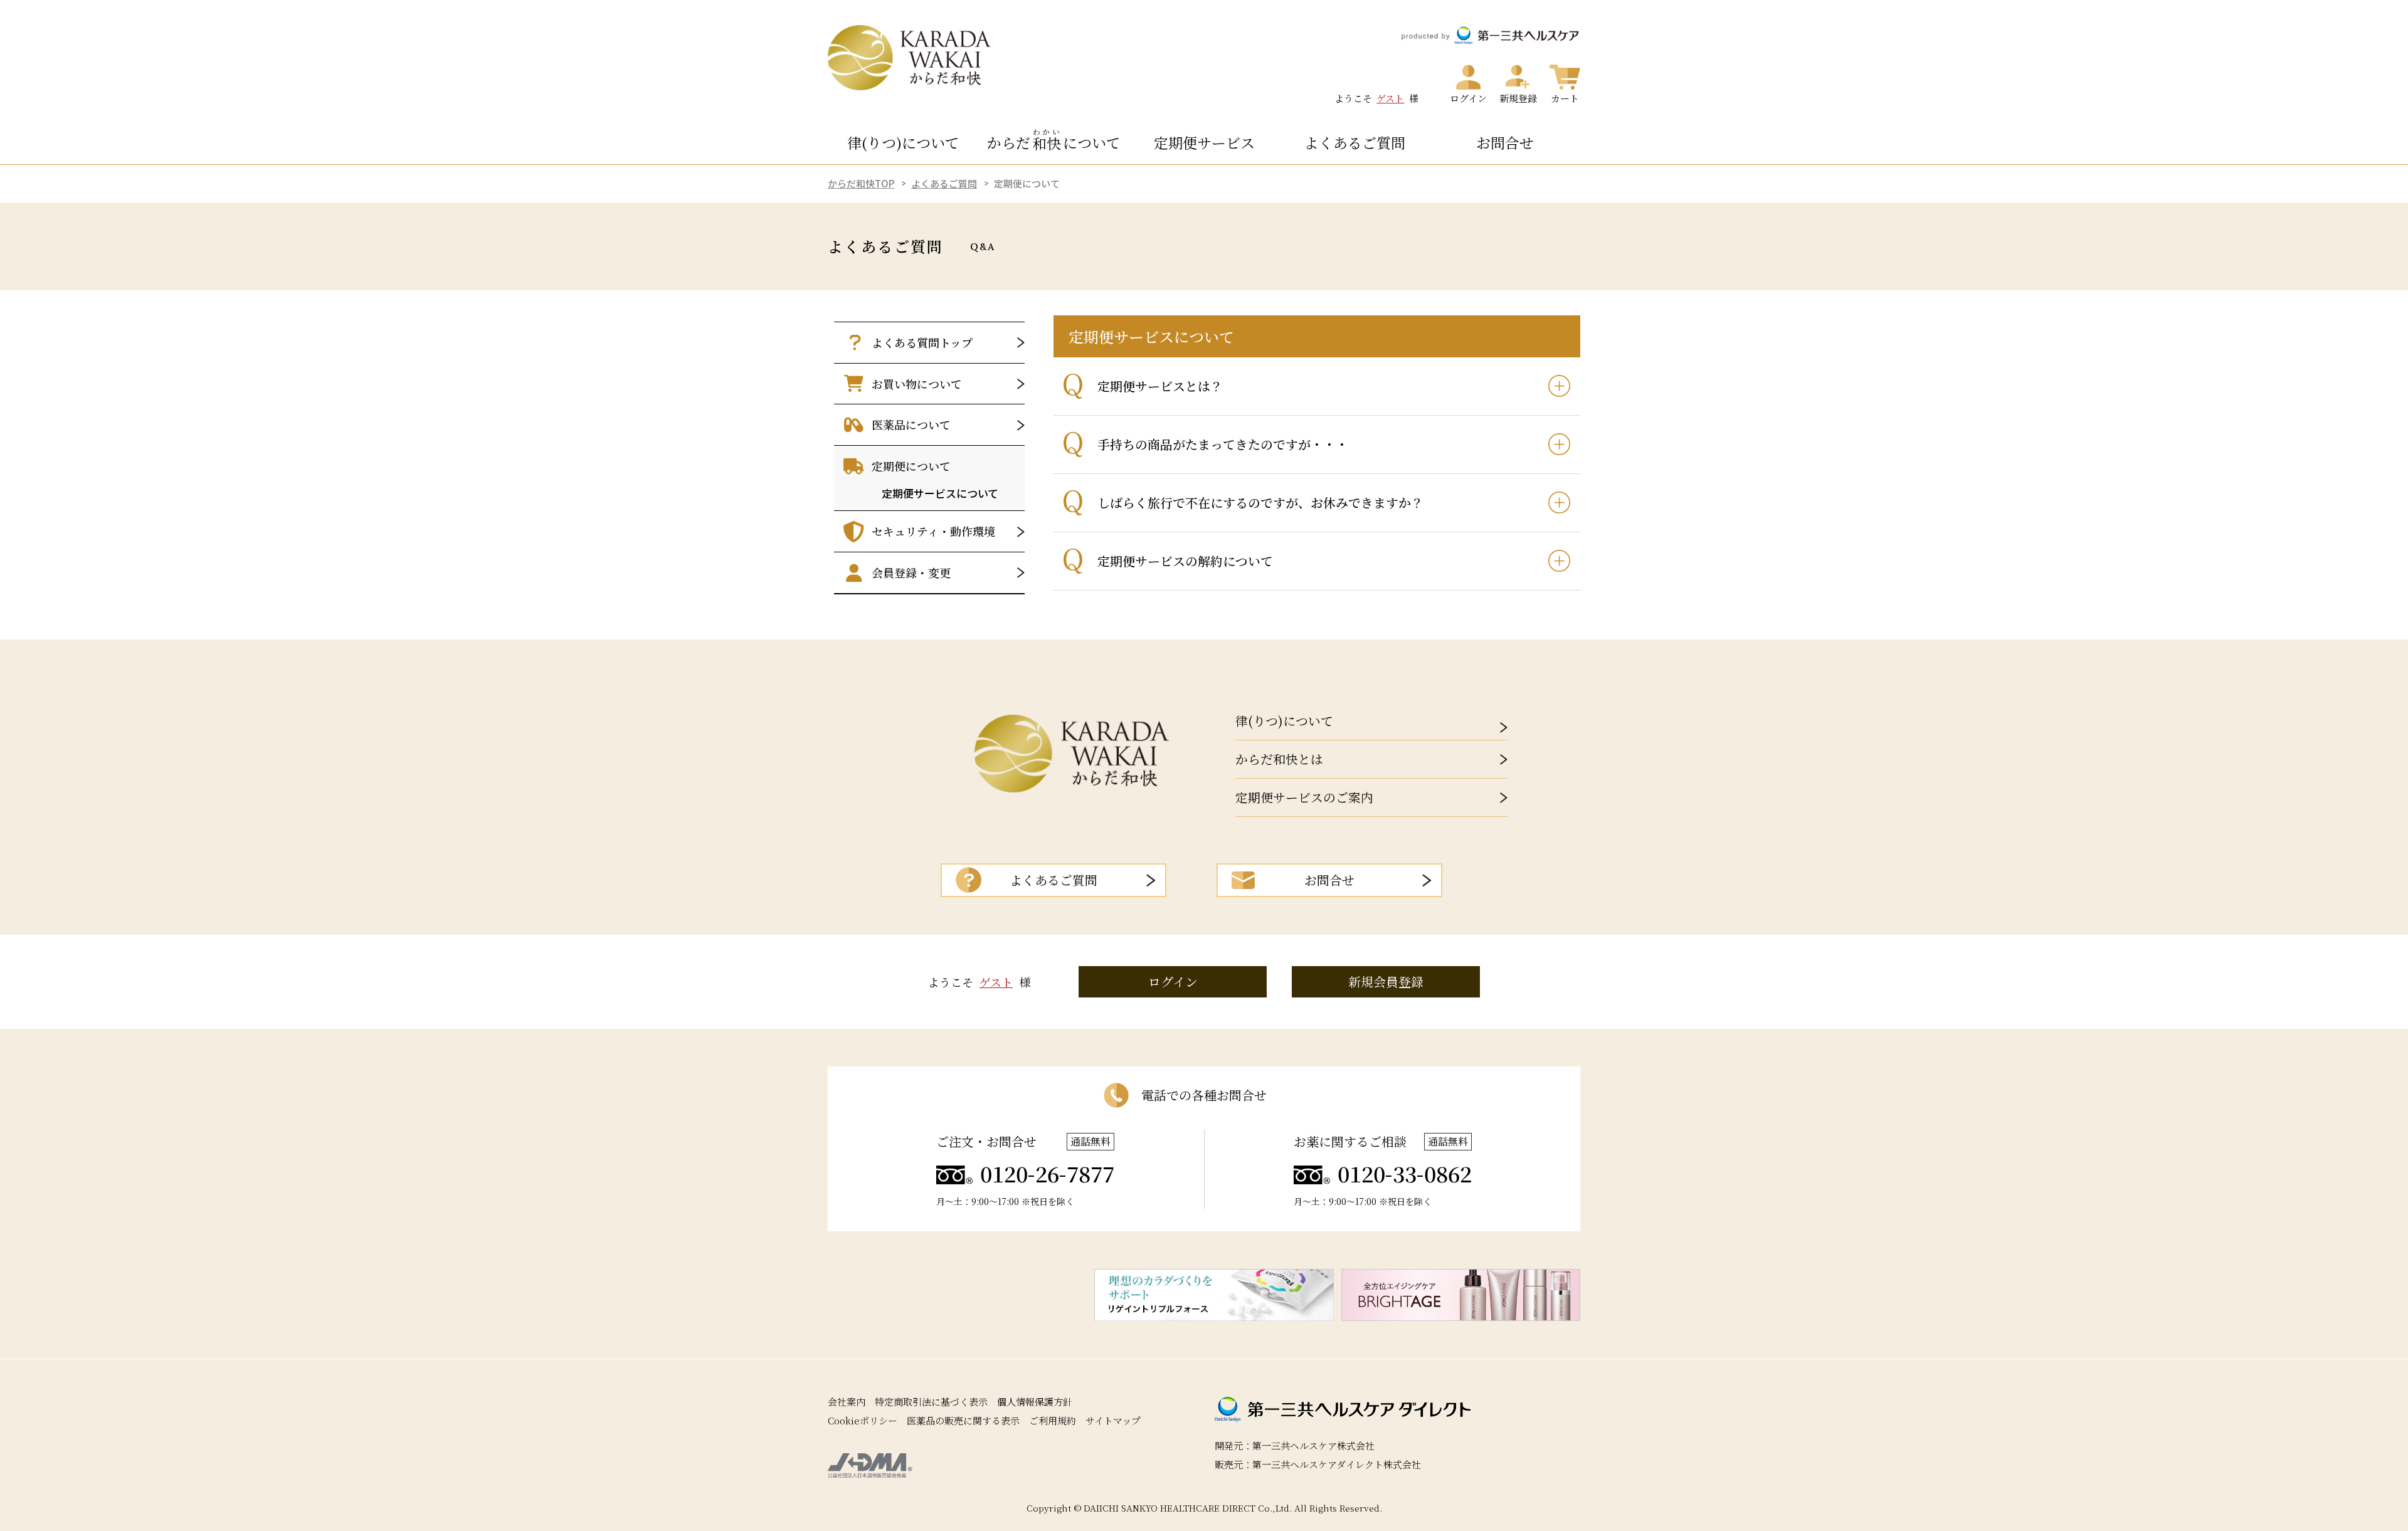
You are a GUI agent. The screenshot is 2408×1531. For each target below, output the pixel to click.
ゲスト (1390, 98)
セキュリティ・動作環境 (933, 531)
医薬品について (911, 424)
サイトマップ (1113, 1420)
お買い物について (917, 384)
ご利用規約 (1053, 1420)
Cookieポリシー (863, 1420)
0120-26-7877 (1047, 1174)
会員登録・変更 (911, 572)
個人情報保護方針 (1035, 1402)
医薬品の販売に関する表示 (963, 1420)
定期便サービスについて (940, 493)
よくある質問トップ (922, 342)
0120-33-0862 (1405, 1174)
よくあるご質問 (944, 183)
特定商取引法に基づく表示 (931, 1402)
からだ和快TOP (861, 183)
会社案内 (847, 1402)
